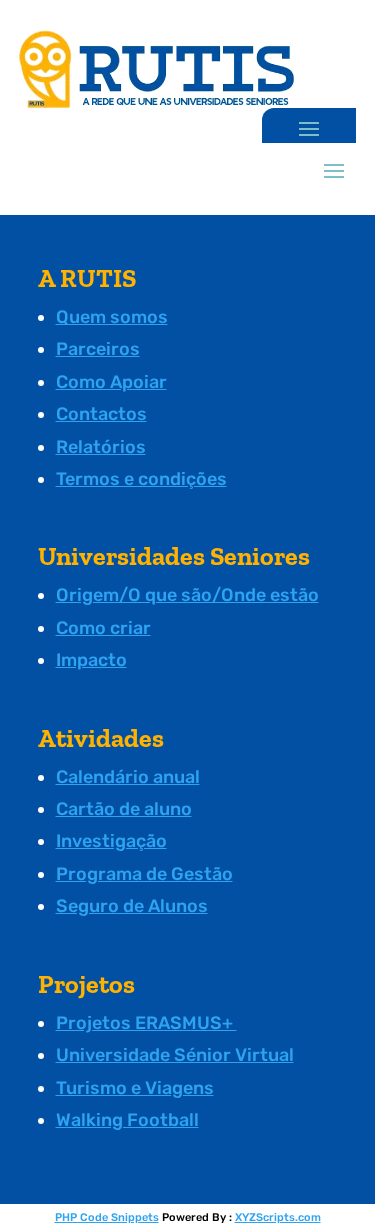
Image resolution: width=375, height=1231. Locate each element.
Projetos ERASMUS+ (146, 1023)
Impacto (91, 660)
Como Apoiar (111, 382)
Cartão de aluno (124, 809)
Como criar (103, 628)
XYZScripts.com (278, 1217)
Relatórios (101, 447)
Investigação (111, 841)
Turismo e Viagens (135, 1088)
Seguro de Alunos (132, 906)
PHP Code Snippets (107, 1217)
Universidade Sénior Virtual (175, 1055)
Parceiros (98, 349)
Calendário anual (128, 777)
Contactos (101, 414)
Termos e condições (141, 479)
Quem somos (112, 317)
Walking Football (127, 1120)
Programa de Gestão (144, 874)
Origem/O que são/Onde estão (187, 595)
